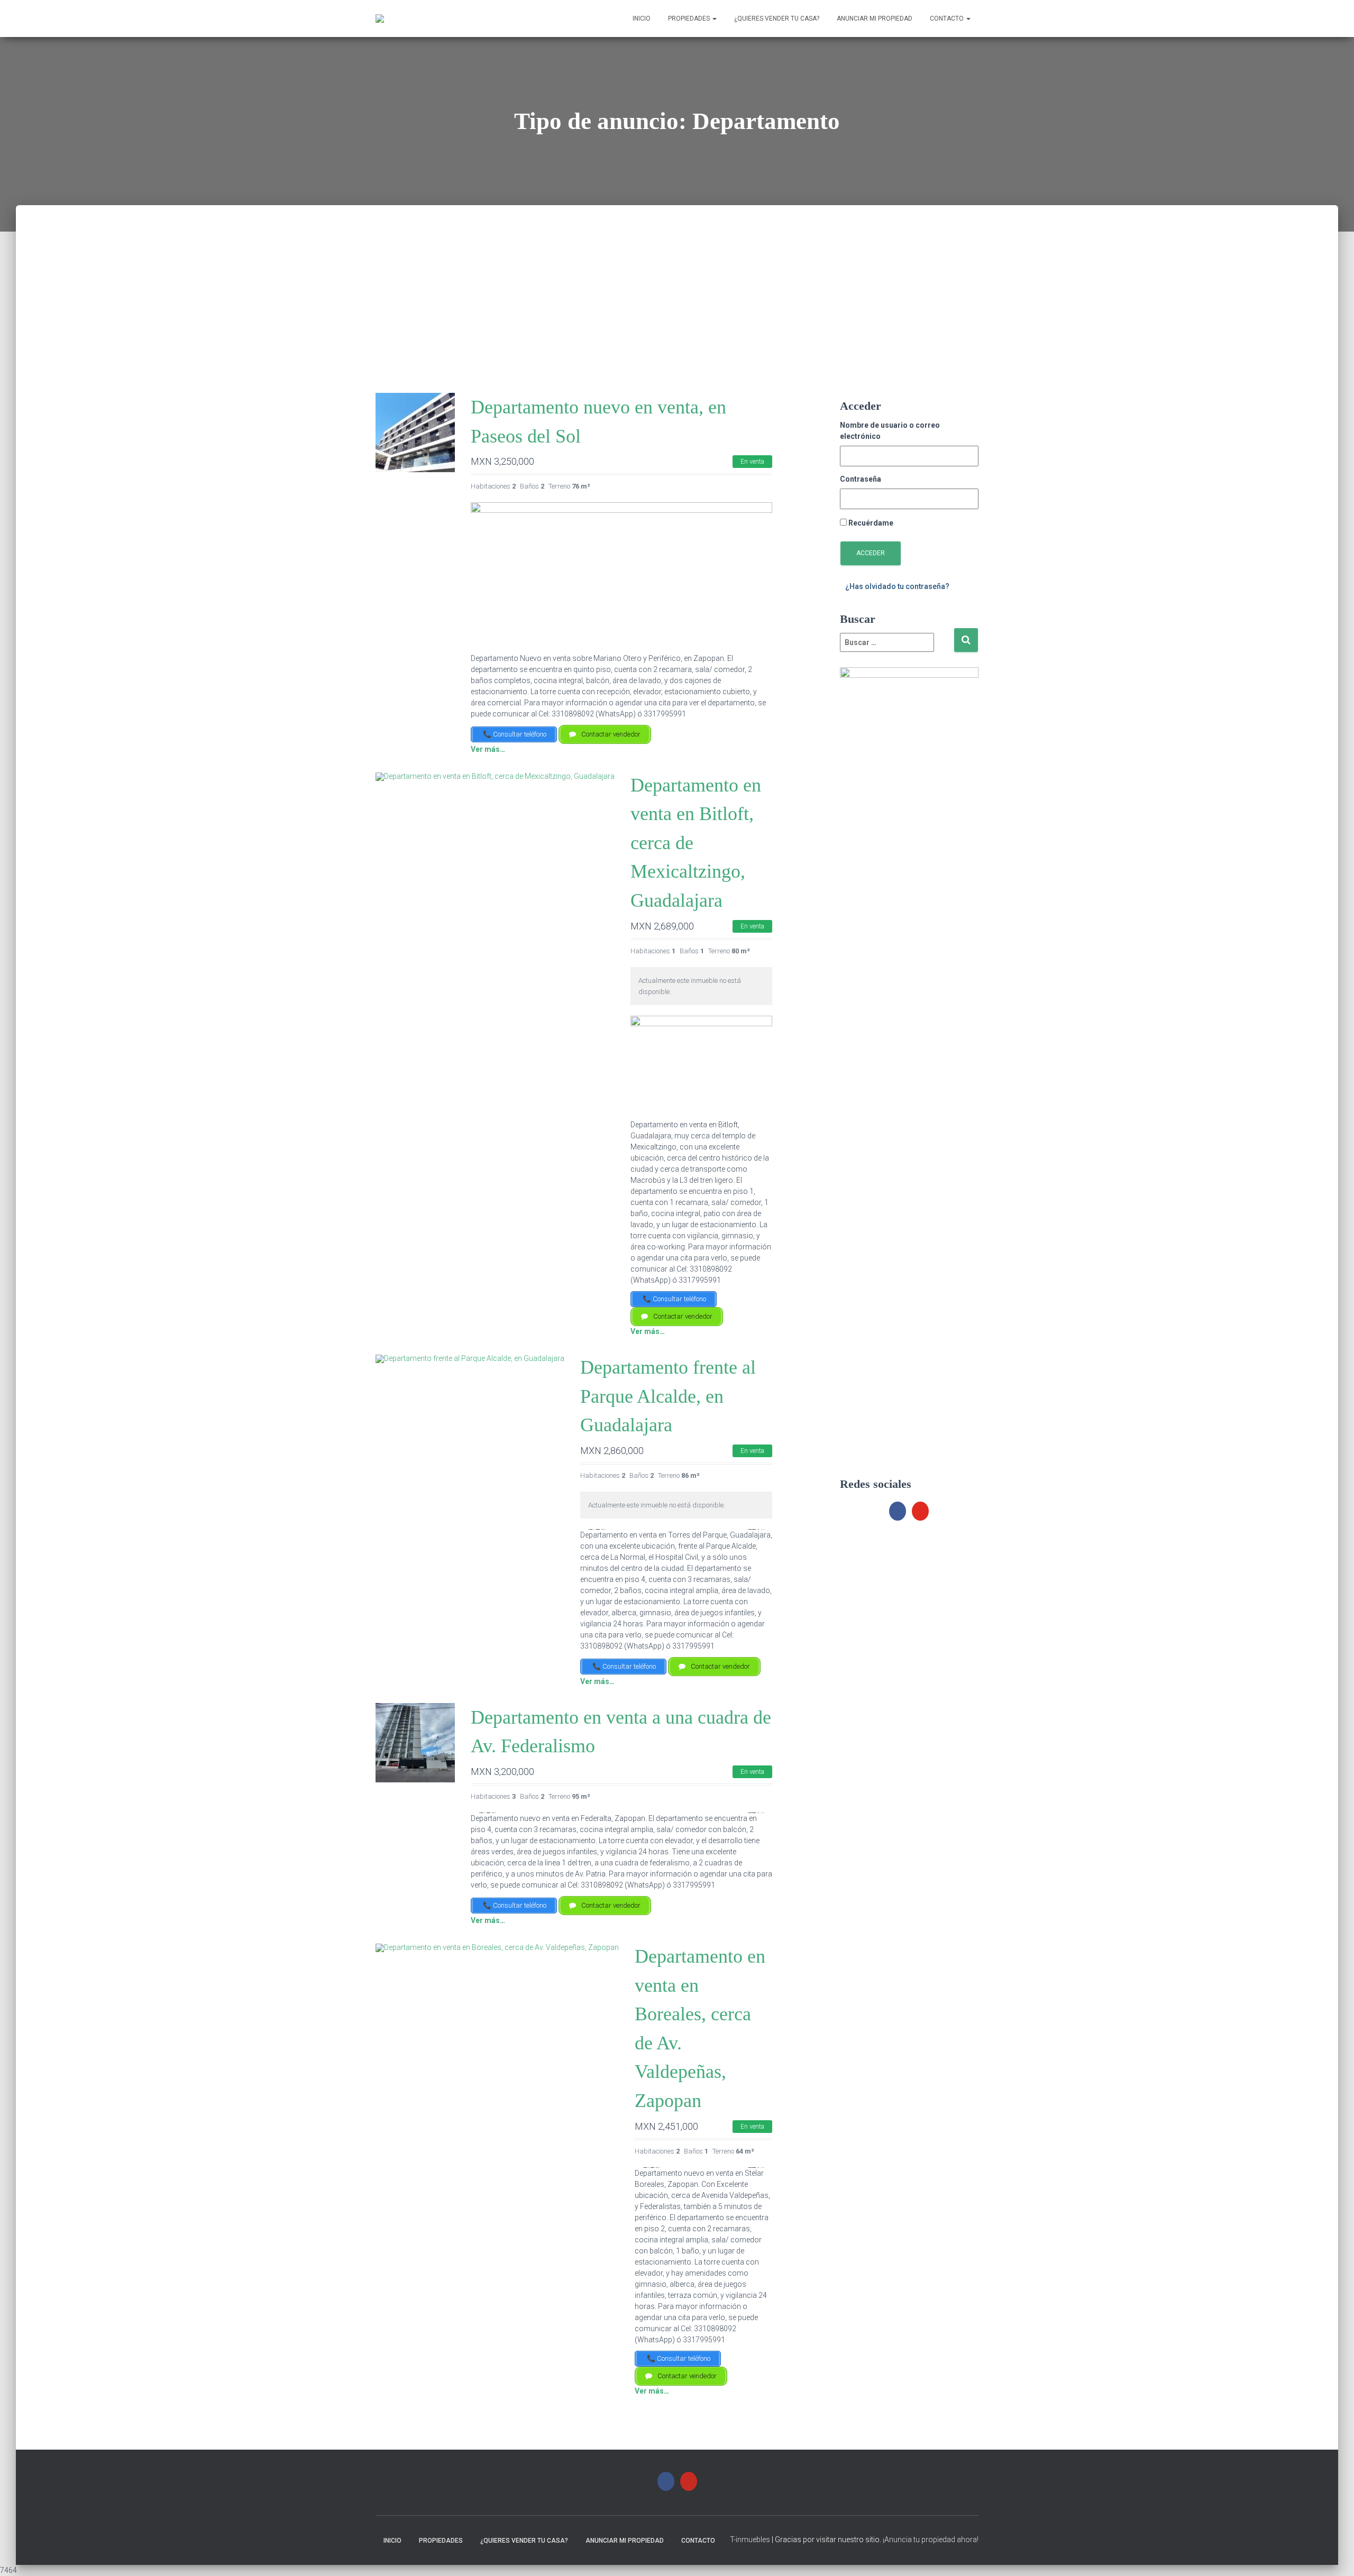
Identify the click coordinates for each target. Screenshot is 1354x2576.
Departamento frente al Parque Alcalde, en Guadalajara (668, 1396)
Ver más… (488, 749)
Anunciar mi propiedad (875, 19)
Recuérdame (871, 523)
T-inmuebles (750, 2540)
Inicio (642, 19)
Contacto (948, 19)
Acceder (871, 553)
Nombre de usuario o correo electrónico (890, 431)
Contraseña (861, 479)
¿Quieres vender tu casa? (777, 19)
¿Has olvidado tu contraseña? (897, 586)
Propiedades (690, 19)
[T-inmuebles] (380, 19)
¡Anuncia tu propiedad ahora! (931, 2540)
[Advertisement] (677, 279)
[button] (597, 1529)
